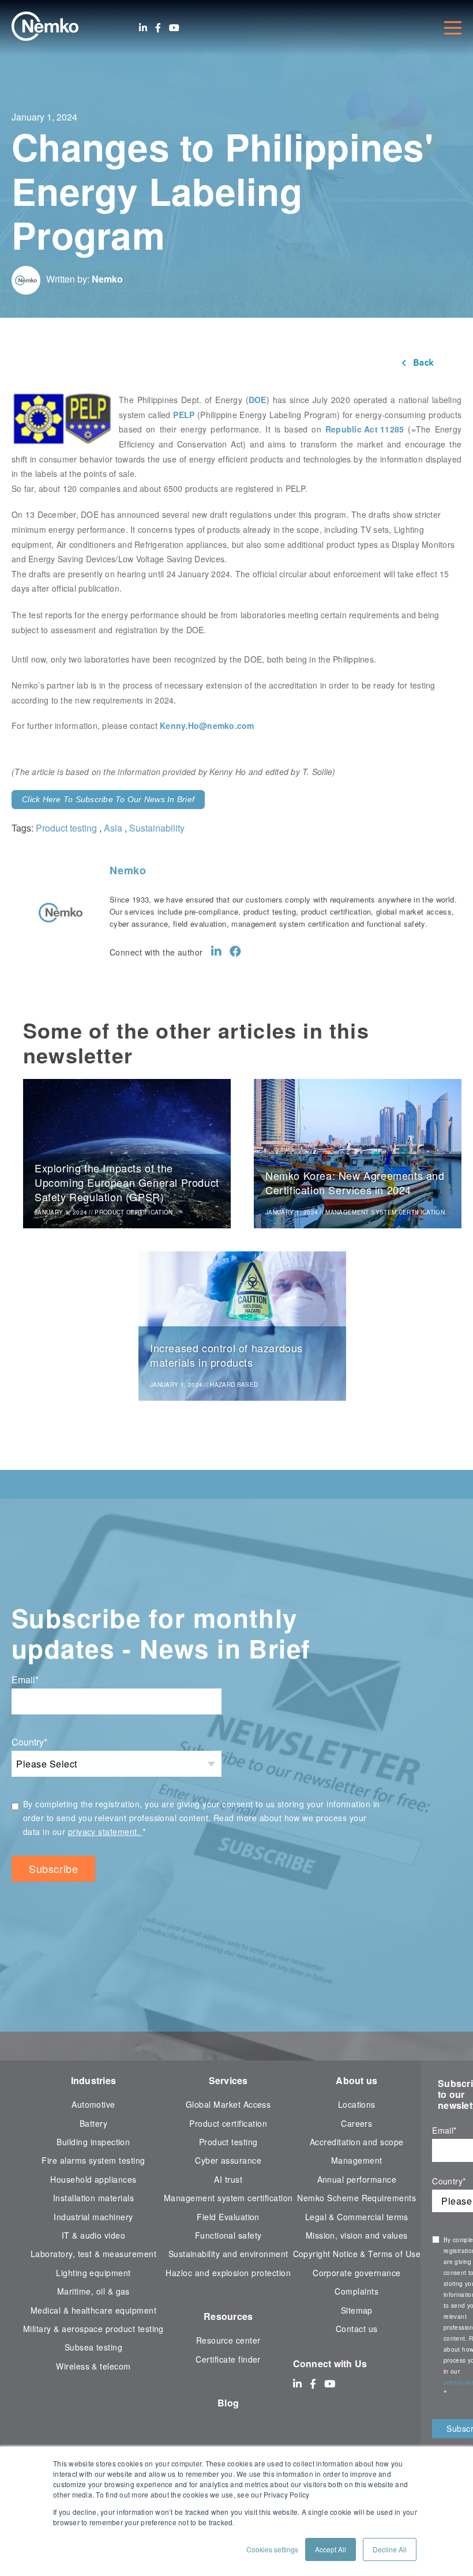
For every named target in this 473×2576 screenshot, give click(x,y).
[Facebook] (158, 28)
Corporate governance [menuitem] (356, 2273)
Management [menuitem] (357, 2160)
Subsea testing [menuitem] (94, 2347)
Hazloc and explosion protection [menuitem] (228, 2273)
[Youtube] (174, 28)
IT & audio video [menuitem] (94, 2235)
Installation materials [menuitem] (93, 2198)
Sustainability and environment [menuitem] (228, 2254)
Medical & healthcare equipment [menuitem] (93, 2310)
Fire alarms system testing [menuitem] (93, 2160)
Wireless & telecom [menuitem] (93, 2366)
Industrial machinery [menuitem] (93, 2217)
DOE (258, 400)
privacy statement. (105, 1832)
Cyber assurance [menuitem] (228, 2160)
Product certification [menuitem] (228, 2123)
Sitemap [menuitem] (357, 2310)
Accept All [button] (331, 2549)
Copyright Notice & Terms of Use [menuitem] (357, 2254)
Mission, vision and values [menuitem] (357, 2235)
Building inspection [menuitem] (93, 2142)
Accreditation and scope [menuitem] (357, 2142)
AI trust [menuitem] (228, 2179)
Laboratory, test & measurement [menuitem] (93, 2254)
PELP (184, 415)
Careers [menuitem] (356, 2123)
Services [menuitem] (228, 2080)
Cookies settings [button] (272, 2549)
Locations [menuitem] (357, 2104)
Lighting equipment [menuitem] (93, 2273)
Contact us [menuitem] (357, 2329)
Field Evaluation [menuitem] (228, 2217)
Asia (113, 828)
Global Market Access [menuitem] (228, 2104)
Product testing (66, 828)
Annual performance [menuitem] (357, 2179)
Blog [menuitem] (228, 2403)
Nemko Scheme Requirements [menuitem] (356, 2198)
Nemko (107, 279)
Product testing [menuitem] (228, 2142)
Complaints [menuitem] (356, 2291)
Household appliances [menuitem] (93, 2179)
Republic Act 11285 (365, 429)
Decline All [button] (390, 2549)
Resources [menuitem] (228, 2316)
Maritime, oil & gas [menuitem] (93, 2291)
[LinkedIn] (143, 28)
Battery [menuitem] (93, 2123)
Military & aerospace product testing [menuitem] (93, 2329)
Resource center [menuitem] (228, 2340)
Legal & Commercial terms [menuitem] (357, 2217)
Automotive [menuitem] (93, 2104)
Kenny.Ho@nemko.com (207, 725)
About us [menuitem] (356, 2080)
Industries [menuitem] (94, 2080)
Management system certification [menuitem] (228, 2198)
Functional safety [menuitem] (228, 2235)
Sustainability (157, 828)
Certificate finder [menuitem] (228, 2359)
